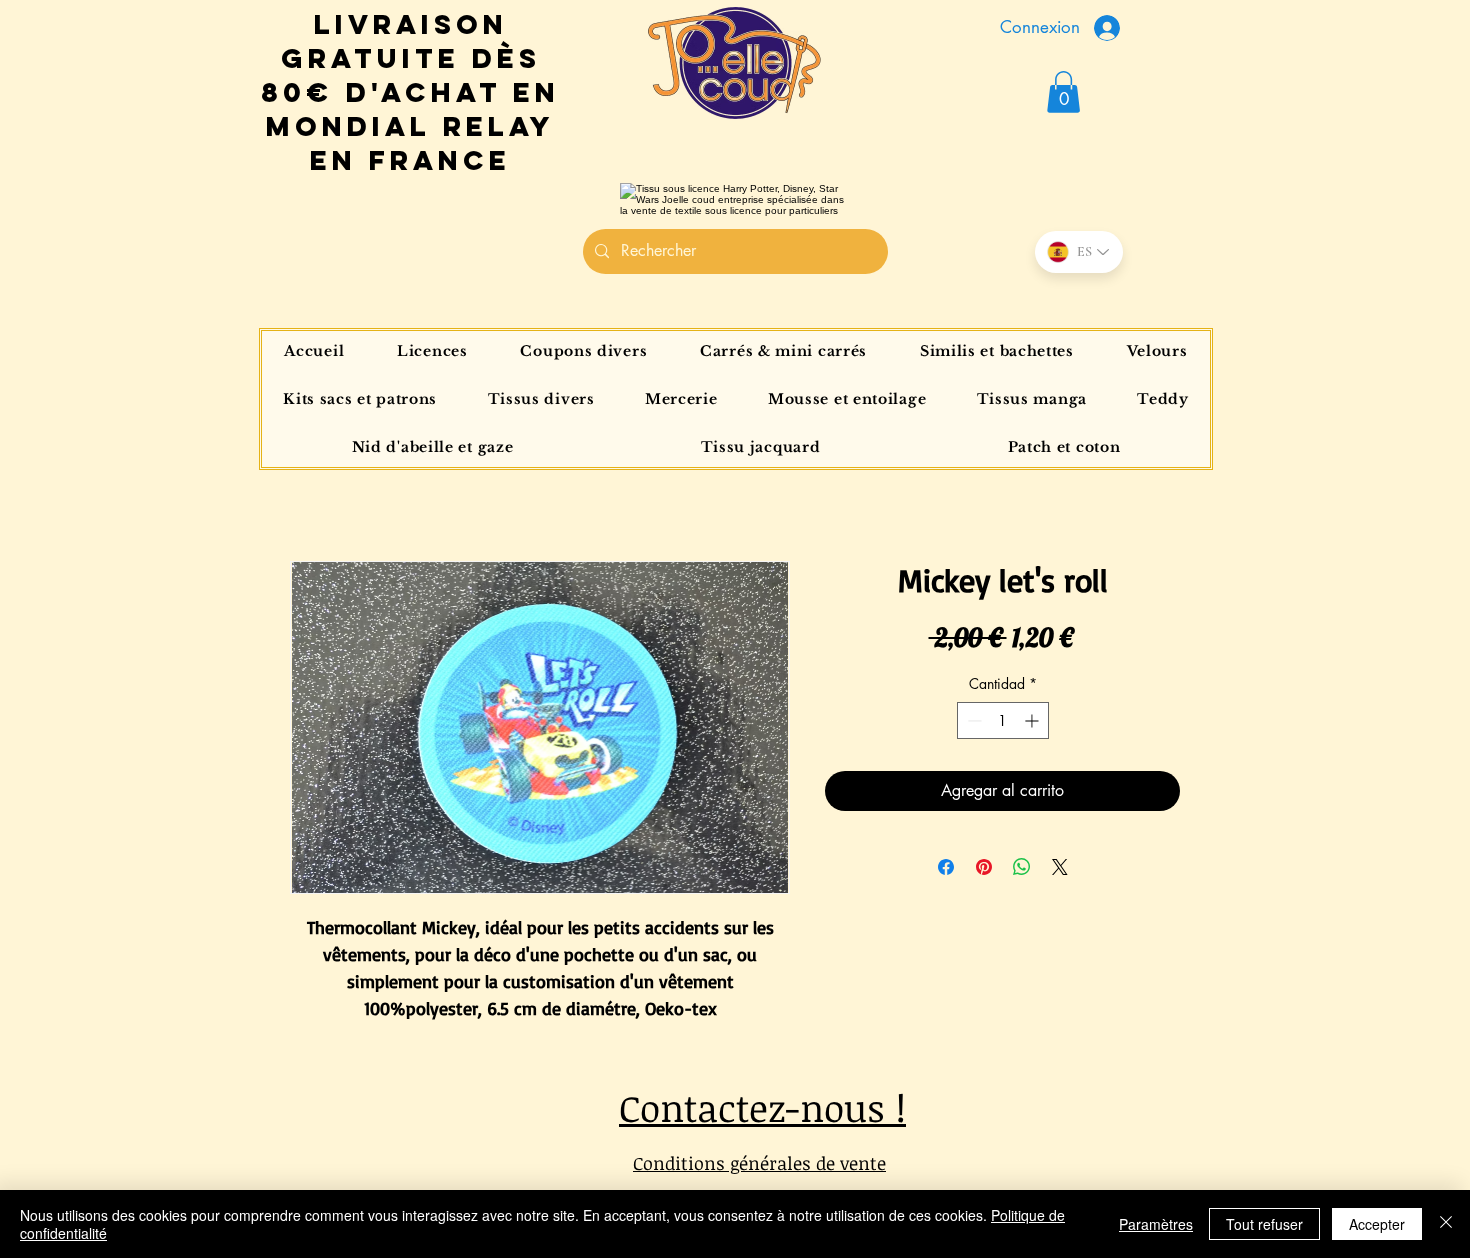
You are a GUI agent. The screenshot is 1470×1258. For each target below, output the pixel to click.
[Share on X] (1060, 867)
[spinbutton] (1003, 720)
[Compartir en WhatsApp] (1022, 867)
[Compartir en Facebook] (946, 867)
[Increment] (1033, 720)
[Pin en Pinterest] (984, 867)
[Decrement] (972, 720)
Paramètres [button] (1156, 1224)
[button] (1063, 92)
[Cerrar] (1446, 1224)
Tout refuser (1264, 1224)
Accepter (1377, 1224)
